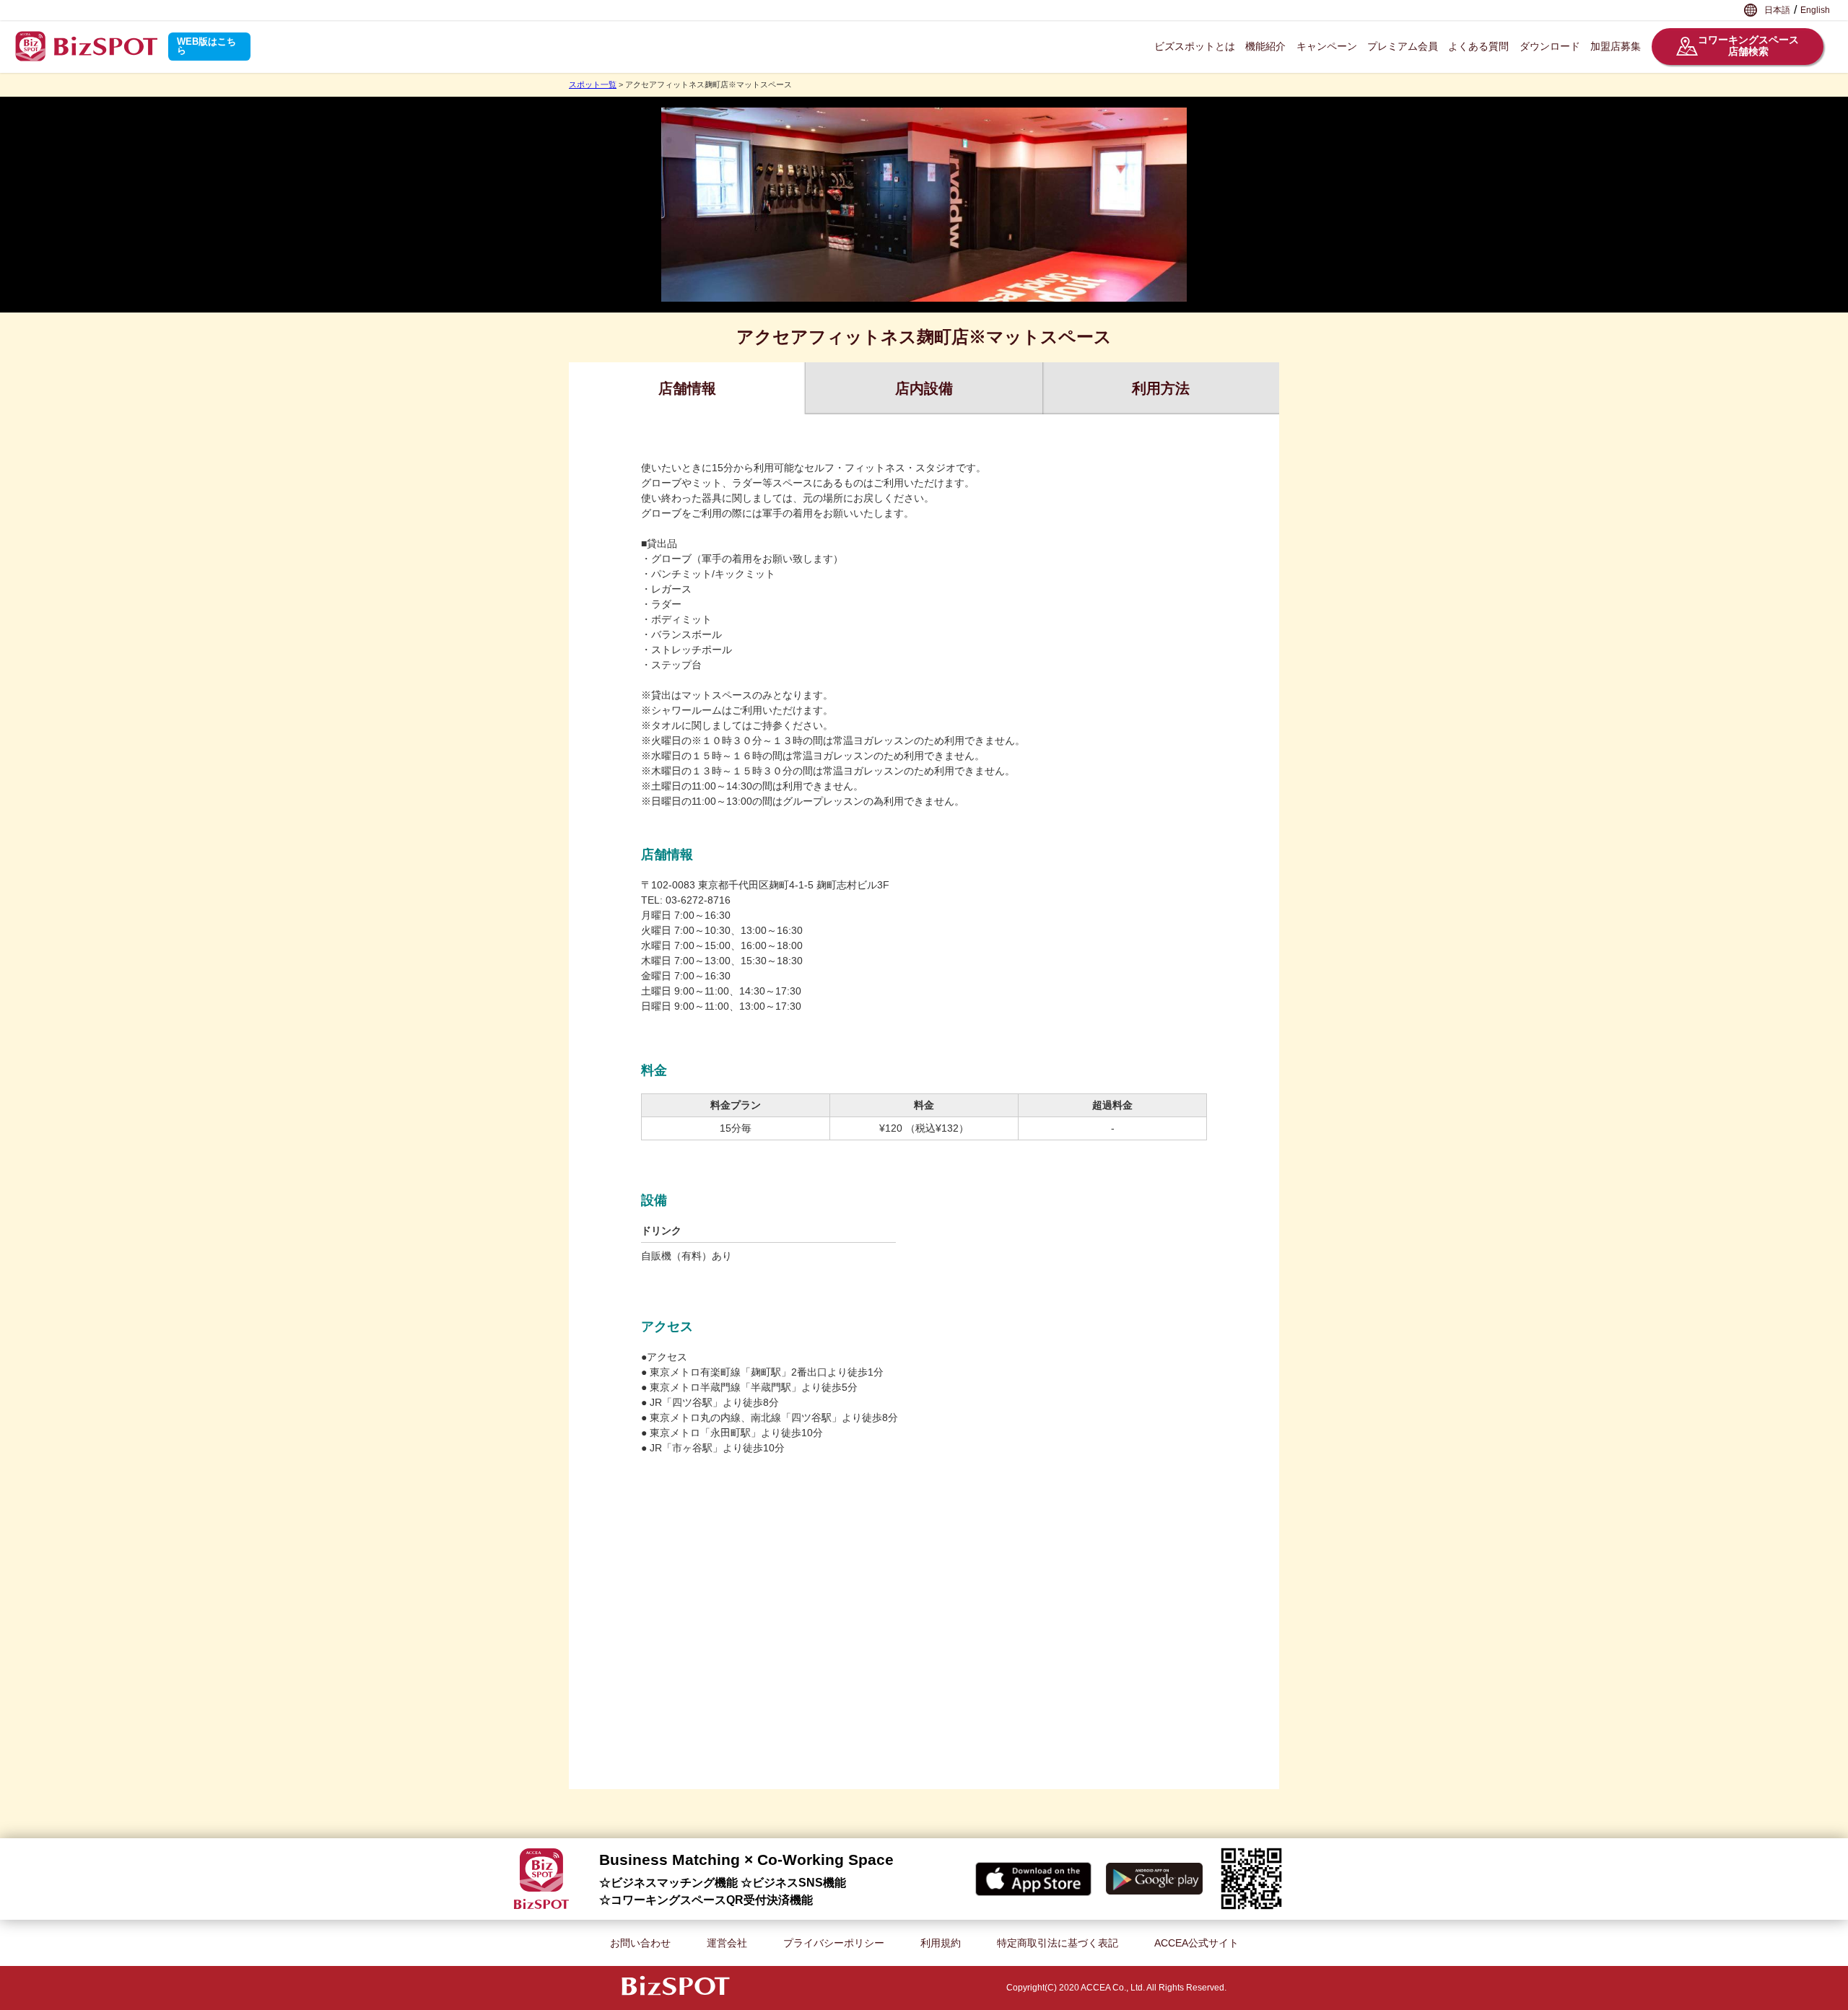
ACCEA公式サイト (1197, 1943)
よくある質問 (1478, 46)
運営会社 (727, 1943)
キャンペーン (1327, 46)
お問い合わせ (640, 1943)
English (1815, 10)
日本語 (1777, 10)
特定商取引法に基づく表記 (1058, 1943)
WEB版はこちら (206, 46)
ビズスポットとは (1195, 46)
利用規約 (941, 1943)
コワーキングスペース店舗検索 (1748, 46)
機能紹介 (1265, 46)
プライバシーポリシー (834, 1943)
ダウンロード (1550, 46)
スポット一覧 (593, 84)
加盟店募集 (1616, 46)
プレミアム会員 (1403, 46)
